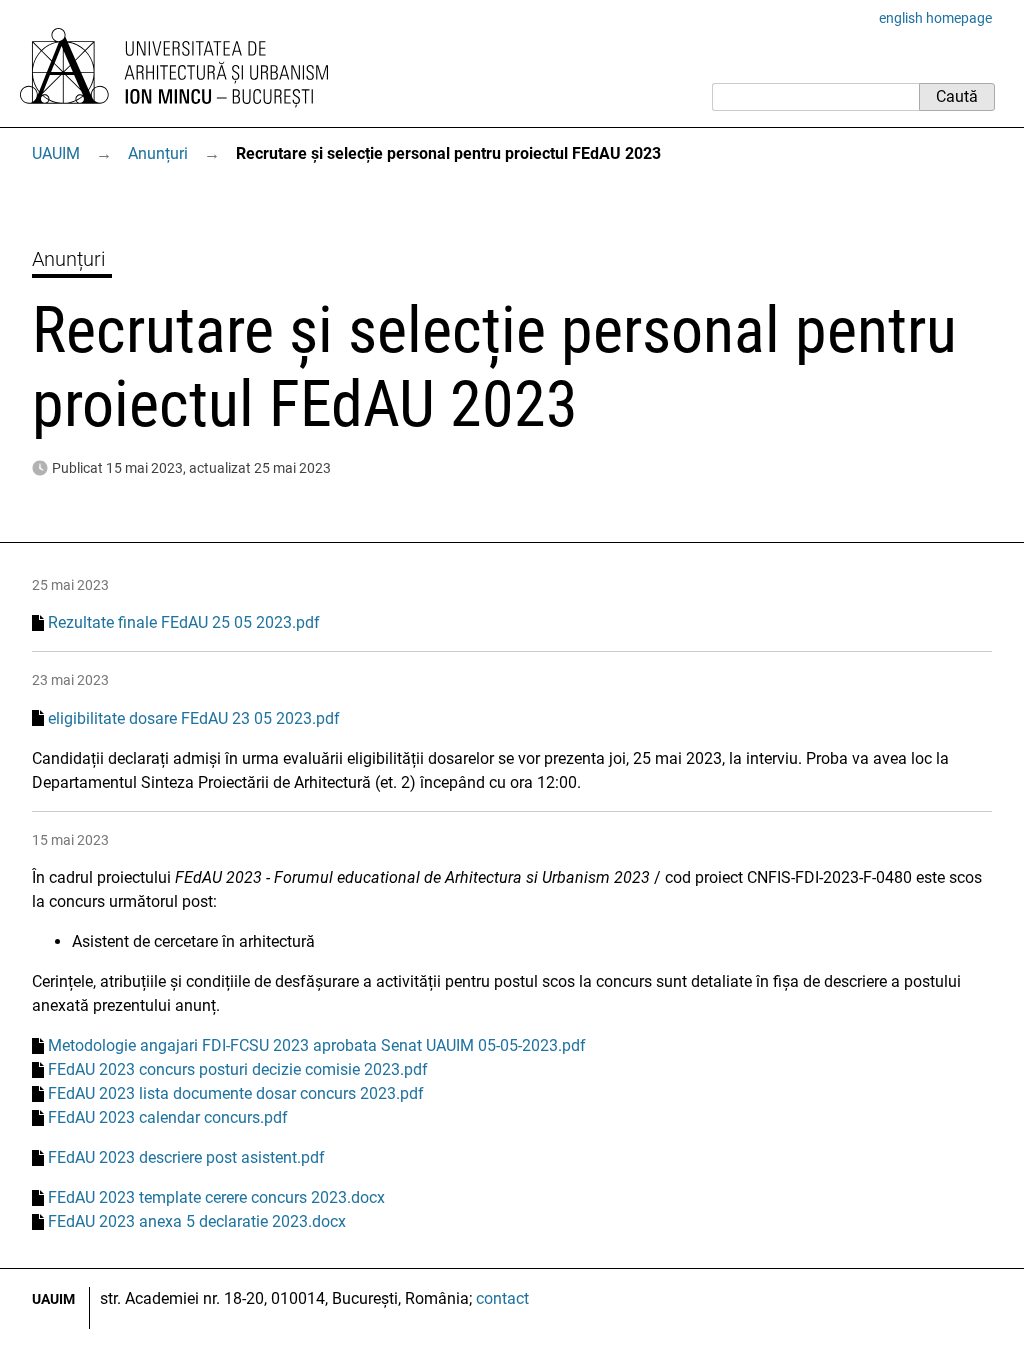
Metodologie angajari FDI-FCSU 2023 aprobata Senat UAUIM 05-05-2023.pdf (317, 1045)
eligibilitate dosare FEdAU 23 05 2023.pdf (194, 718)
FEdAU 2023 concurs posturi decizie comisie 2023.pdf (238, 1069)
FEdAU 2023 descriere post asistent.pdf (186, 1157)
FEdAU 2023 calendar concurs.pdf (168, 1117)
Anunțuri (158, 153)
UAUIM (56, 153)
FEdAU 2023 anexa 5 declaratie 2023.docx (197, 1221)
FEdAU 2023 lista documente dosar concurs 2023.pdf (236, 1093)
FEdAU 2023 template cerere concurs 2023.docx (216, 1197)
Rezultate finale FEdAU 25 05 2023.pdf (184, 622)
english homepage (935, 18)
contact (502, 1298)
